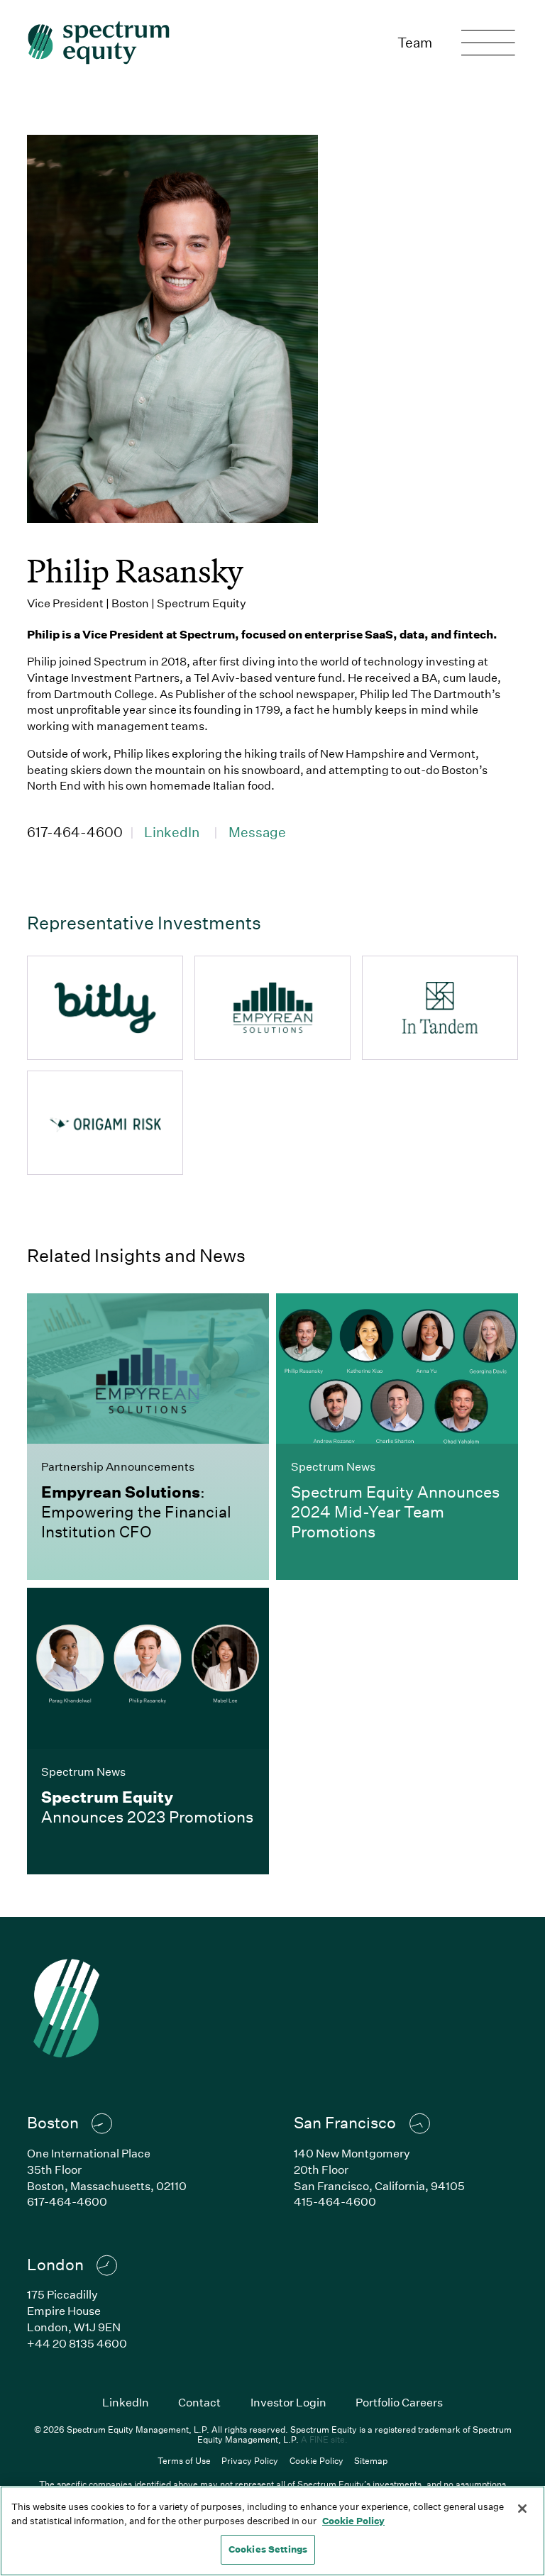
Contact (199, 2402)
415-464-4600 (335, 2201)
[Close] (522, 2509)
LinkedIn (172, 832)
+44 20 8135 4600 (77, 2343)
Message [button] (257, 832)
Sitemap (371, 2460)
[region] (272, 2531)
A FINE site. (324, 2439)
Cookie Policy (316, 2460)
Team (415, 42)
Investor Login (288, 2402)
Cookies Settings (268, 2549)
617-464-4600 (75, 832)
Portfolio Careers (399, 2402)
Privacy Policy (250, 2460)
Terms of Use (184, 2460)
